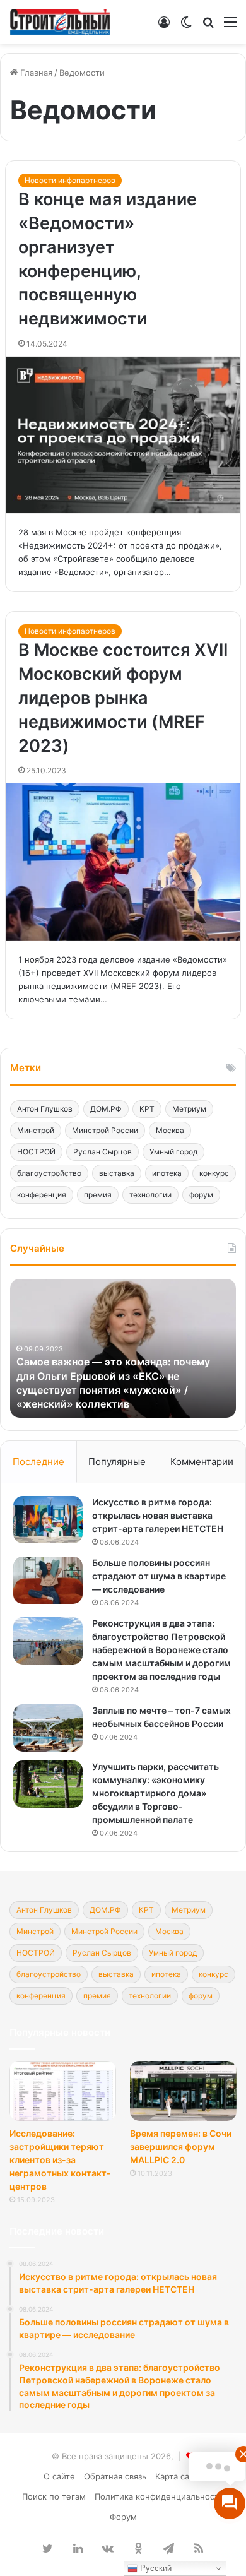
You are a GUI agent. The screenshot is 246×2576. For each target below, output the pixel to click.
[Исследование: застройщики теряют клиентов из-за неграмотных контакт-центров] (63, 2091)
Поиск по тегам (54, 2496)
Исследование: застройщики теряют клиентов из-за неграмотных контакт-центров (60, 2160)
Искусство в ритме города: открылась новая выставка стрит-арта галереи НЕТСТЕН (158, 1515)
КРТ (147, 1109)
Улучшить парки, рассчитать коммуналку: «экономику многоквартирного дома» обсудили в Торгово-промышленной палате (155, 1793)
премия (98, 1195)
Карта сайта (179, 2476)
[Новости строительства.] (60, 22)
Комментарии (202, 1462)
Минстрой (36, 1130)
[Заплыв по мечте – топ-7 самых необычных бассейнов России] (48, 1728)
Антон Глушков (45, 1109)
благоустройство (49, 1173)
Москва (170, 1130)
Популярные (117, 1462)
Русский (155, 2568)
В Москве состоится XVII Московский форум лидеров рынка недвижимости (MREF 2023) (123, 697)
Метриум (189, 1109)
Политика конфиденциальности (159, 2496)
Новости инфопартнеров (70, 180)
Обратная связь (115, 2476)
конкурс (214, 1173)
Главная (35, 73)
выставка (117, 1173)
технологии (150, 1195)
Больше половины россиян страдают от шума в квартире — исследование (159, 1576)
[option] (123, 1348)
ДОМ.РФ (106, 1109)
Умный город (173, 1152)
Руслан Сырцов (102, 1152)
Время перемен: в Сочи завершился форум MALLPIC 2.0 (181, 2146)
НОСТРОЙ (36, 1152)
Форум (123, 2517)
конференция (42, 1195)
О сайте (59, 2476)
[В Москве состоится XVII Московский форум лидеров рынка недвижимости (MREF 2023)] (123, 862)
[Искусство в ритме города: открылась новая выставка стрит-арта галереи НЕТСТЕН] (48, 1520)
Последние (38, 1462)
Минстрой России (105, 1130)
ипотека (167, 1173)
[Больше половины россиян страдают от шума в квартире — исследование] (48, 1580)
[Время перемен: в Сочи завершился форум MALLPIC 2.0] (183, 2091)
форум (201, 1195)
